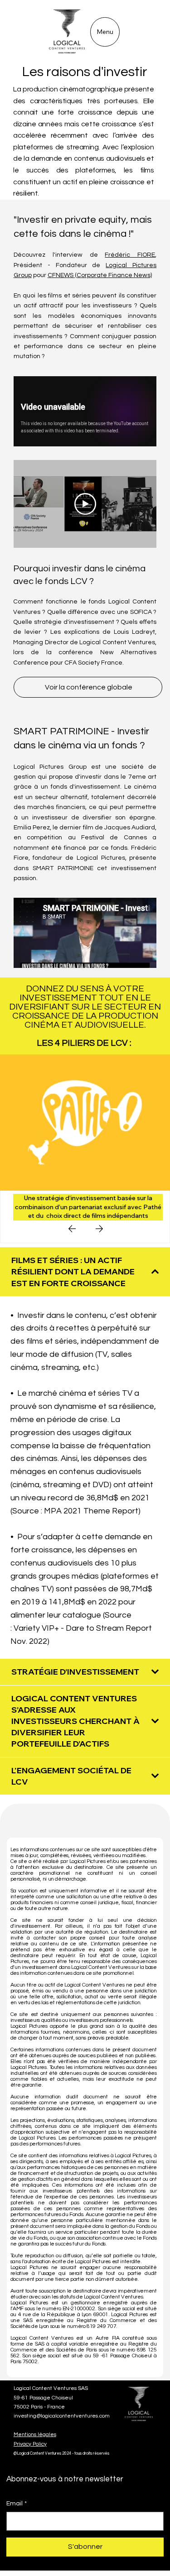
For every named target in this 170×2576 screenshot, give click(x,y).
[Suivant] (99, 1229)
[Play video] (85, 504)
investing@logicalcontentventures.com (62, 2416)
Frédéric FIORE (130, 255)
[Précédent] (72, 1229)
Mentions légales (35, 2435)
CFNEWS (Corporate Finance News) (100, 275)
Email (17, 2504)
